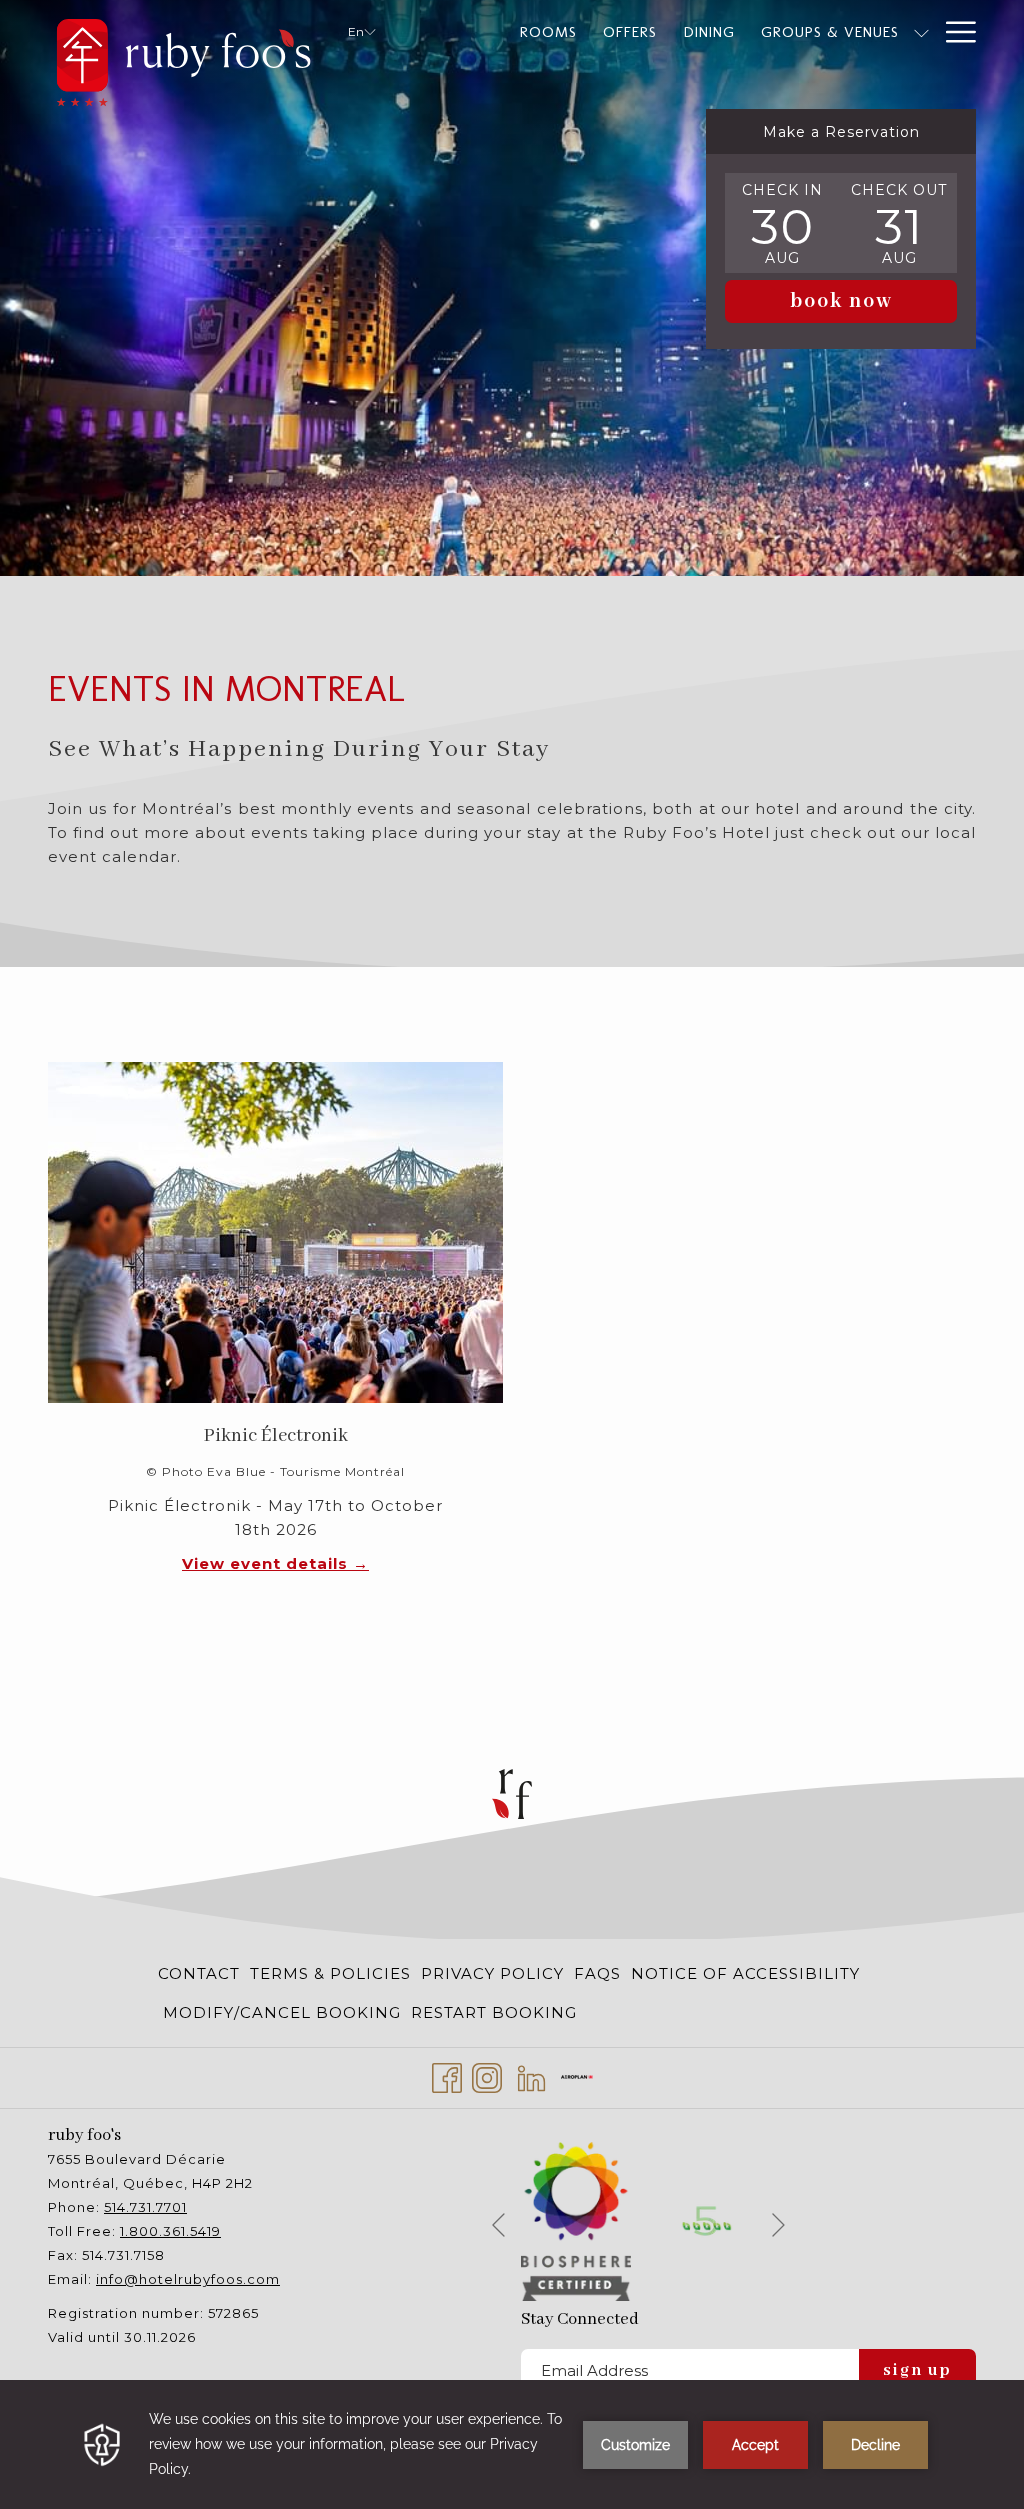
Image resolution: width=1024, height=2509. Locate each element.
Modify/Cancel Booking (282, 2012)
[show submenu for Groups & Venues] (921, 32)
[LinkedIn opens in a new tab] (531, 2075)
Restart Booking (494, 2012)
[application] (512, 2444)
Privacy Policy (492, 1973)
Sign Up (917, 2370)
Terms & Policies (330, 1973)
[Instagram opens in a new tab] (487, 2075)
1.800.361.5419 (170, 2231)
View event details (267, 1563)
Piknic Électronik (276, 1436)
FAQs (597, 1973)
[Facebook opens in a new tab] (447, 2075)
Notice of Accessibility (745, 1973)
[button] (783, 223)
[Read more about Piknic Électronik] (275, 1232)
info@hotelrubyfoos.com (188, 2279)
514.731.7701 (145, 2207)
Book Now (841, 301)
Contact (199, 1973)
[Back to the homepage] (183, 58)
